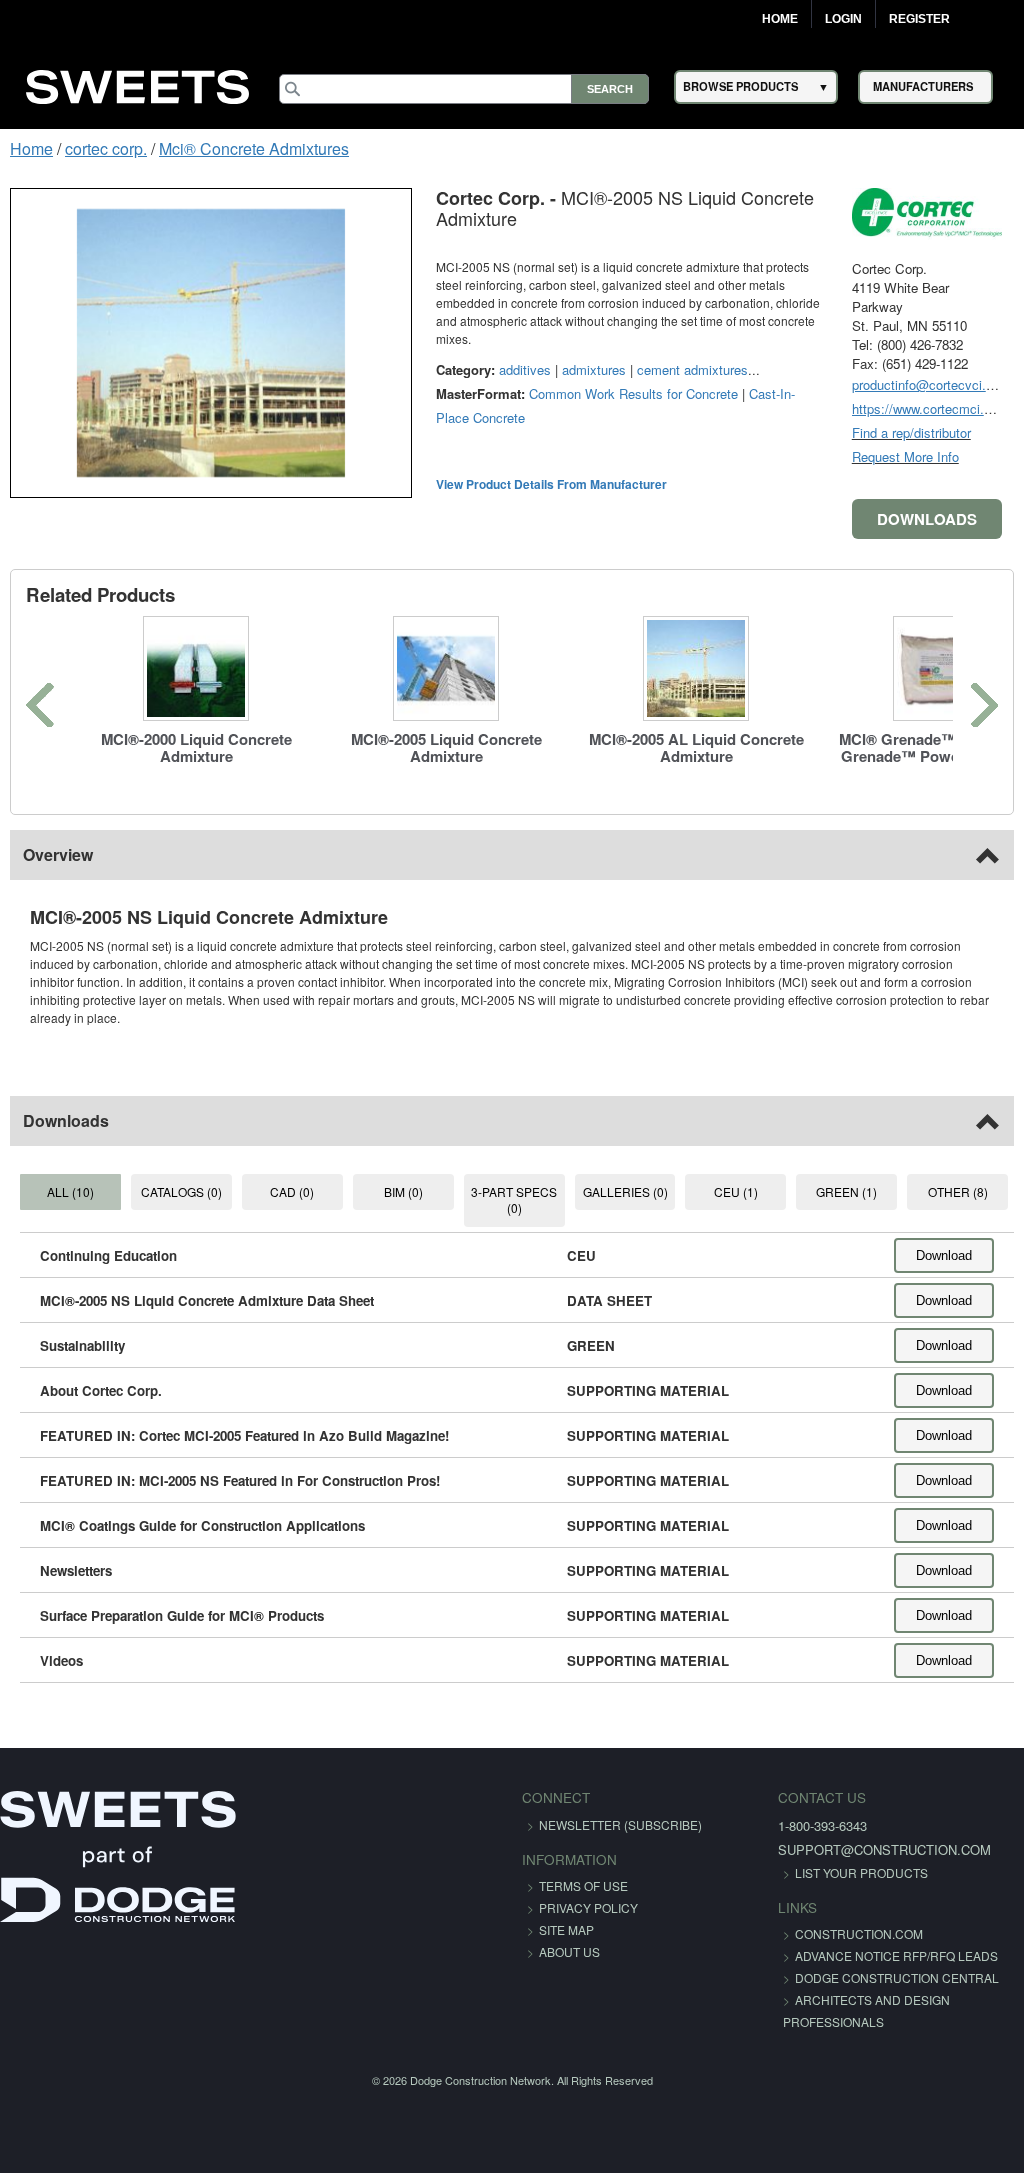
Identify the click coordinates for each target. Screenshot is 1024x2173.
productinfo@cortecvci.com (931, 384)
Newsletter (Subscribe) (620, 1824)
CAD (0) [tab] (292, 1191)
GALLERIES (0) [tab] (625, 1191)
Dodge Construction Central (897, 1977)
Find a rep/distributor (911, 432)
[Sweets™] (138, 83)
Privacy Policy (588, 1907)
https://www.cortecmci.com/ (932, 408)
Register (919, 19)
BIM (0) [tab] (403, 1191)
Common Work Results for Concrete (633, 393)
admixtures (594, 369)
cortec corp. (106, 148)
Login (843, 19)
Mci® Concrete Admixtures (254, 148)
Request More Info (905, 456)
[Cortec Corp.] (927, 211)
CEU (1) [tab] (736, 1191)
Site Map (566, 1929)
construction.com (859, 1933)
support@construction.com (884, 1849)
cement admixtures (692, 369)
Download (944, 1255)
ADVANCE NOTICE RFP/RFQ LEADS (896, 1955)
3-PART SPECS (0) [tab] (514, 1200)
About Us (569, 1951)
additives (525, 369)
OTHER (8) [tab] (958, 1191)
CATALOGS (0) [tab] (181, 1191)
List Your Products (861, 1872)
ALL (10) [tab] (70, 1191)
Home (780, 19)
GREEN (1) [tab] (846, 1191)
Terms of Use (583, 1885)
